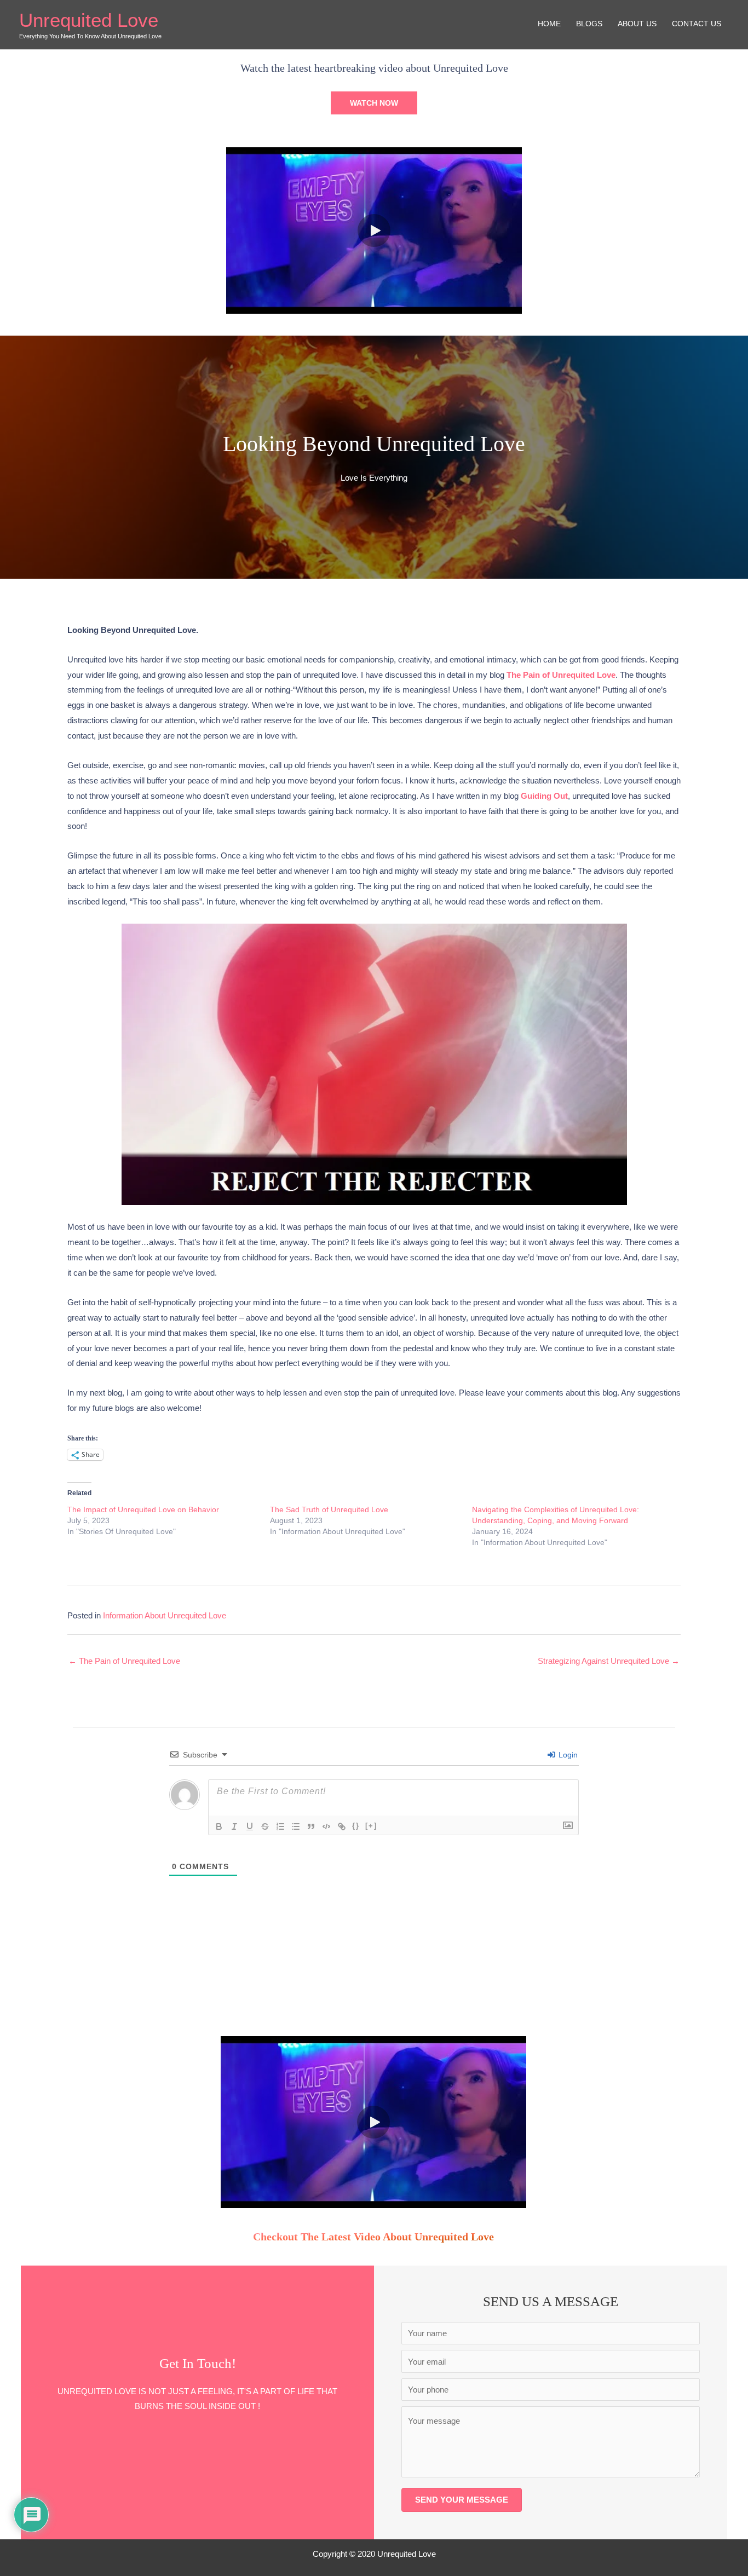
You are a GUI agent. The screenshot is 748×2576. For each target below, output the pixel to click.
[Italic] (234, 1826)
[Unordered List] (296, 1826)
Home (549, 24)
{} (356, 1826)
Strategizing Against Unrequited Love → (609, 1661)
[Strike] (265, 1826)
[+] (371, 1826)
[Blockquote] (311, 1826)
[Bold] (219, 1826)
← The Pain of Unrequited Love (124, 1661)
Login (567, 1755)
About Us (637, 24)
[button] (374, 103)
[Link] (342, 1826)
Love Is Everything (374, 478)
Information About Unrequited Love (165, 1615)
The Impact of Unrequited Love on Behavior (143, 1509)
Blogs (589, 24)
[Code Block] (326, 1826)
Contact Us (697, 24)
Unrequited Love (89, 20)
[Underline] (250, 1826)
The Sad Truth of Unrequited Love (329, 1509)
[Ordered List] (280, 1826)
